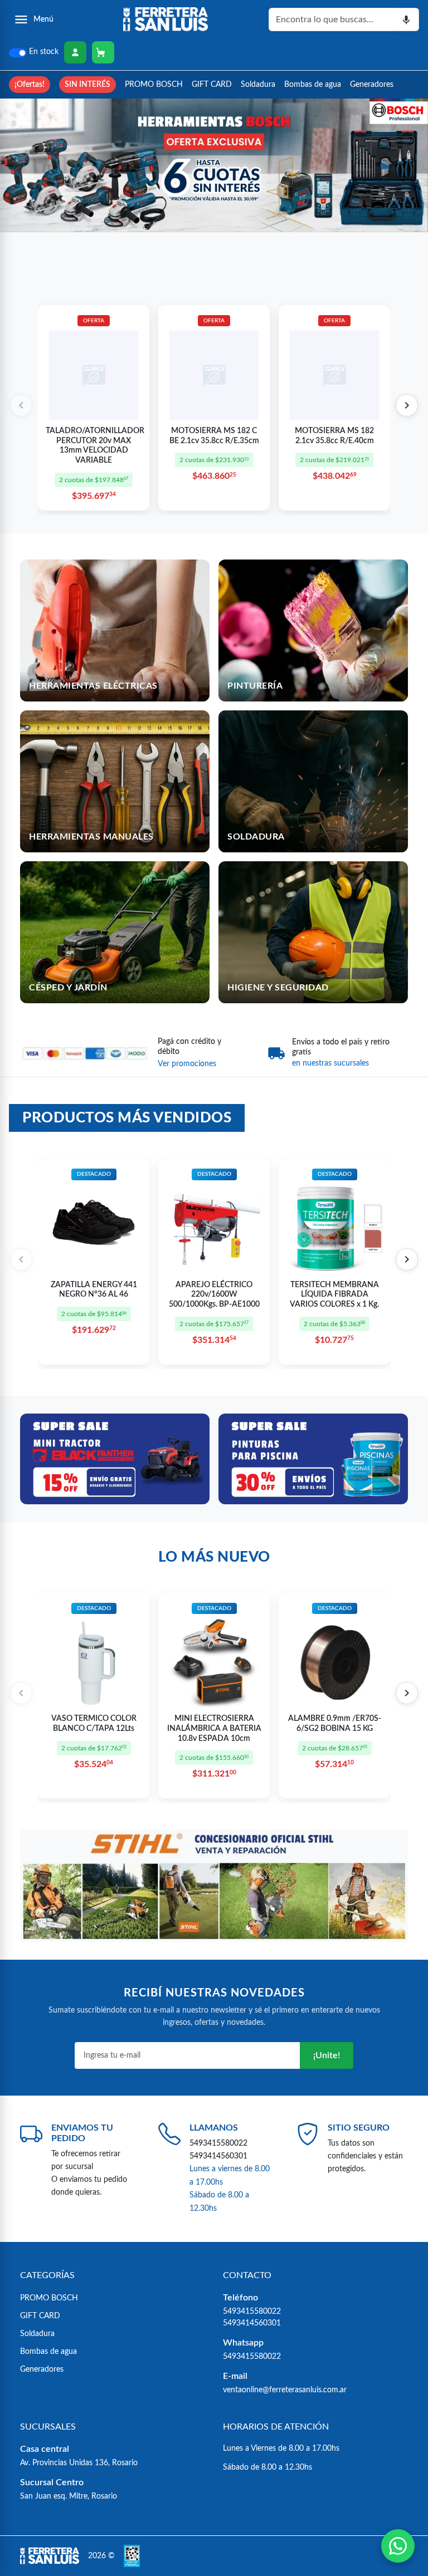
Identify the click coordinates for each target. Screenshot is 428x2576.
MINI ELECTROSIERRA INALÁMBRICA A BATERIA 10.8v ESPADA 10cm (214, 1728)
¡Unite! (327, 2055)
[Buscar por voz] (407, 19)
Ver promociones (187, 1064)
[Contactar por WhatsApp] (398, 2546)
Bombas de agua (313, 84)
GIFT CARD (212, 84)
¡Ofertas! (30, 84)
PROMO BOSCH (154, 84)
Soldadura (258, 84)
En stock (44, 52)
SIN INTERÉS (87, 84)
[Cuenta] (75, 52)
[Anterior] (21, 405)
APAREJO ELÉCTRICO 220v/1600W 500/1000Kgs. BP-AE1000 (214, 1295)
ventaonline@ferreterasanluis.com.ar (285, 2390)
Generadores (372, 84)
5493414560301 (218, 2156)
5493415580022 (218, 2143)
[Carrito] (103, 52)
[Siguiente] (407, 405)
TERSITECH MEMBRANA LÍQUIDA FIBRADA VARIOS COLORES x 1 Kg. (334, 1295)
